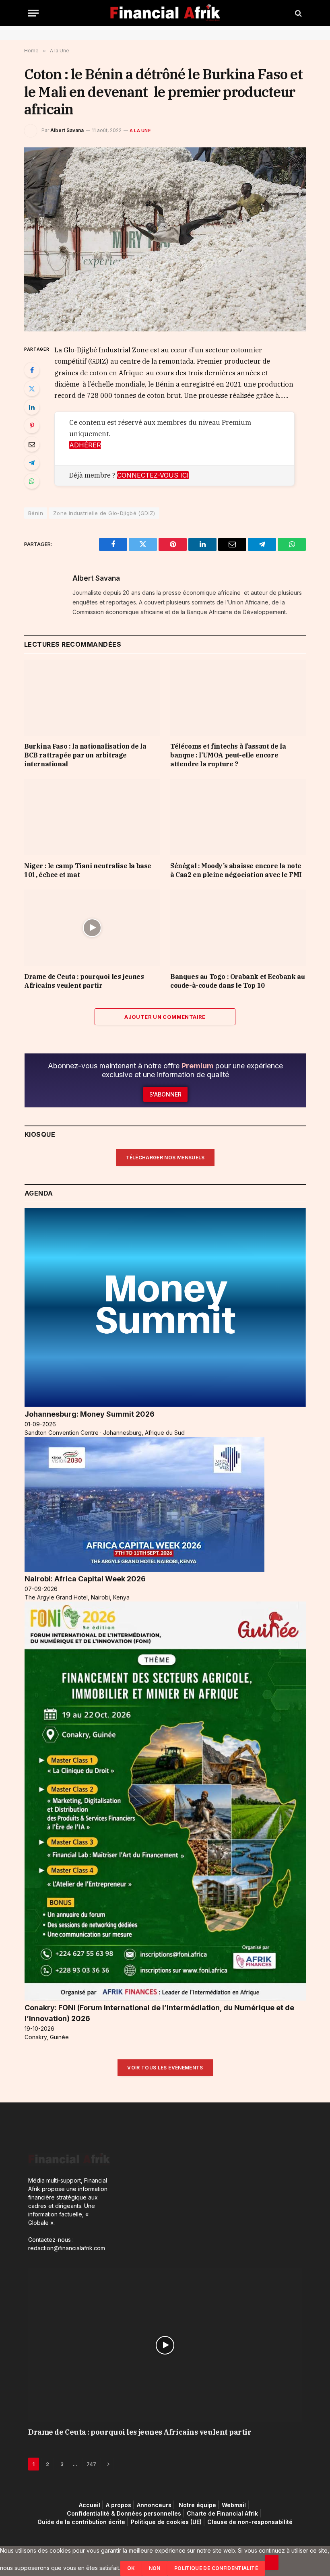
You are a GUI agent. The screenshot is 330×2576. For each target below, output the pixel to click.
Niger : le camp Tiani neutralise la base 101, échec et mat (88, 870)
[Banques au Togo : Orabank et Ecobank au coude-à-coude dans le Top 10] (238, 928)
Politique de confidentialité (216, 2568)
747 (91, 2464)
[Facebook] (32, 370)
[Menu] (33, 13)
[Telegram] (32, 463)
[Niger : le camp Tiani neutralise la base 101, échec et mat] (92, 817)
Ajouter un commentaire (165, 1017)
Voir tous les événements (165, 2068)
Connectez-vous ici (153, 475)
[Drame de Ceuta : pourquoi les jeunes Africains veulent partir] (92, 928)
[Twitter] (32, 389)
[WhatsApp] (32, 481)
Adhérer (85, 445)
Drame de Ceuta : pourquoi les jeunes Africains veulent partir (84, 981)
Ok (131, 2568)
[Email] (32, 444)
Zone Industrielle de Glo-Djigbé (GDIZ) (104, 513)
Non (155, 2568)
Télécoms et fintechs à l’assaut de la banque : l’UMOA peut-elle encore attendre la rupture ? (228, 755)
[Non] (272, 2562)
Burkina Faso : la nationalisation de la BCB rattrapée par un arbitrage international (85, 755)
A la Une (140, 130)
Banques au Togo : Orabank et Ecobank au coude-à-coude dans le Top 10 (237, 981)
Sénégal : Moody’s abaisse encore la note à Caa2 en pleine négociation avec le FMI (236, 870)
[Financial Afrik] (165, 13)
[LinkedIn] (32, 407)
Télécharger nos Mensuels (165, 1158)
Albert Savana (67, 130)
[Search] (298, 13)
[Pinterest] (32, 426)
